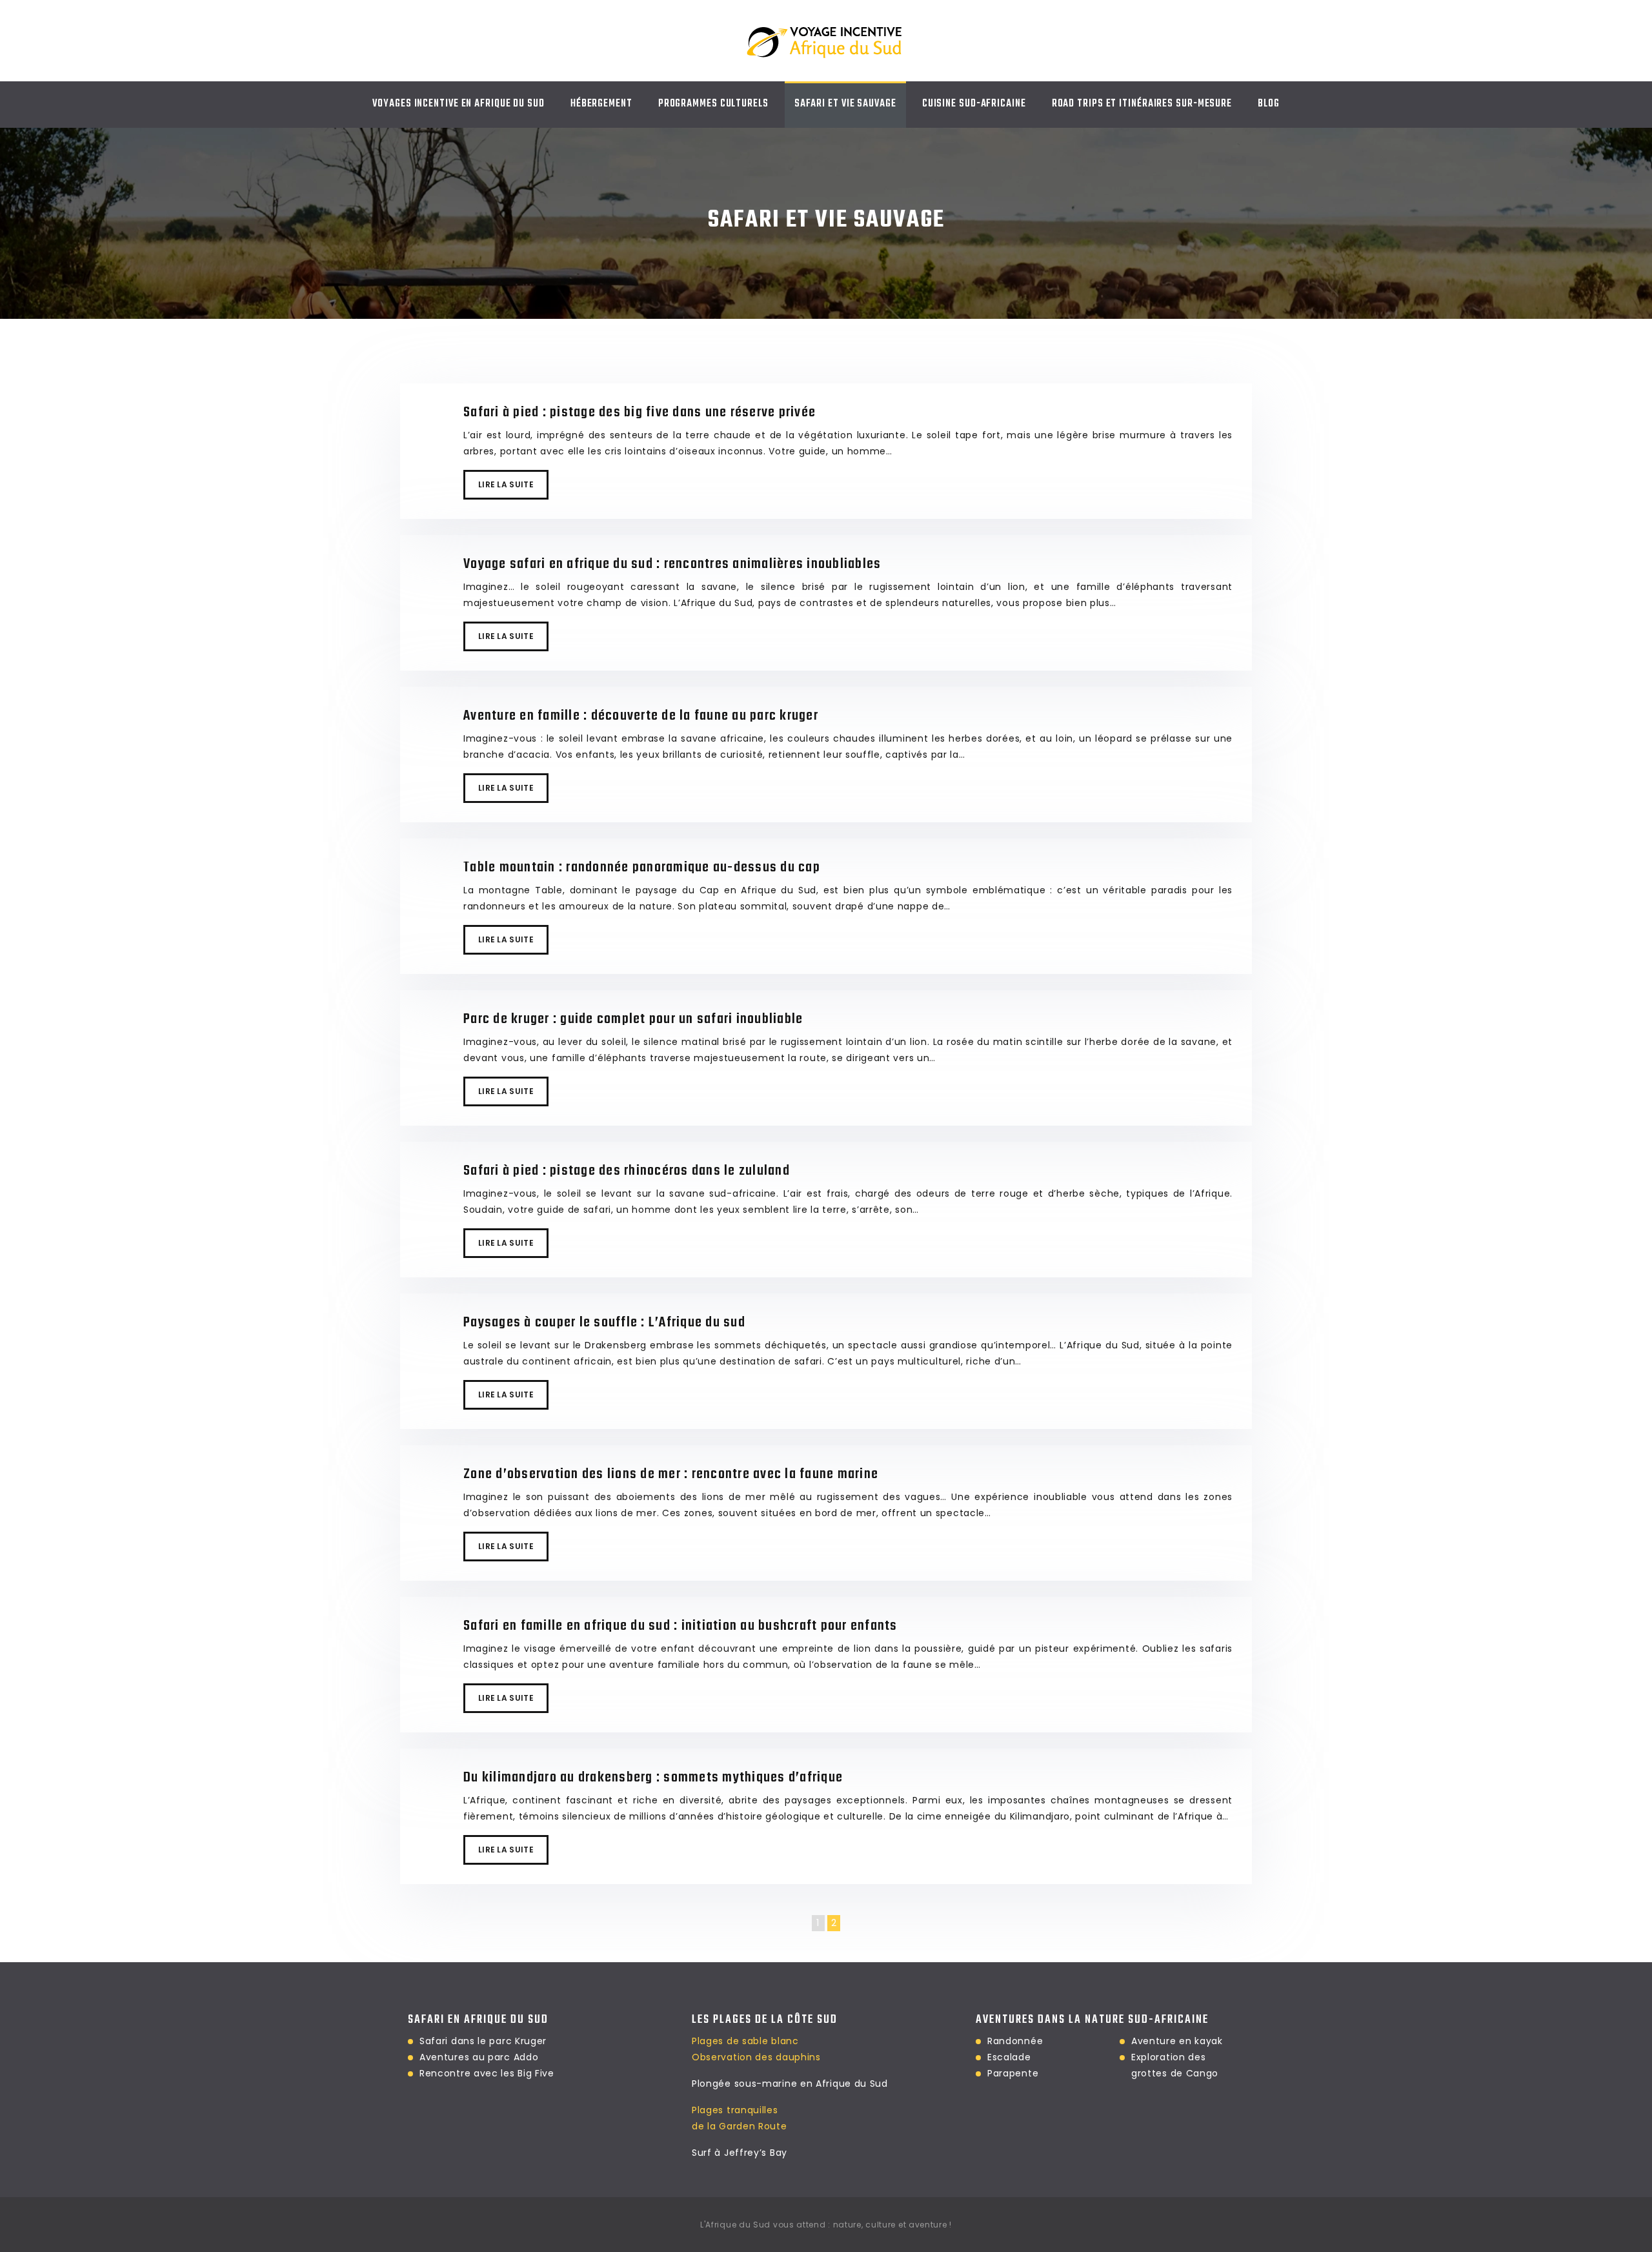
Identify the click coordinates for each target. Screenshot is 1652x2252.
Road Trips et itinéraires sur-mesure (1142, 104)
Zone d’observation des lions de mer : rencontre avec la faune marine (671, 1474)
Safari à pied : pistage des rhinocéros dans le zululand (627, 1171)
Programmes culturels (713, 104)
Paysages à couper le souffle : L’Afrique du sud (604, 1323)
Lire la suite (506, 484)
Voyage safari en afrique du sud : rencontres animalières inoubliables (672, 564)
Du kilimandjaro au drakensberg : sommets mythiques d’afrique (653, 1778)
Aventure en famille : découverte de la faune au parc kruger (641, 716)
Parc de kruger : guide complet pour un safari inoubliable (633, 1019)
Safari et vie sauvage (845, 104)
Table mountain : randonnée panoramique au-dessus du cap (642, 867)
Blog (1269, 104)
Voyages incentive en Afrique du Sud (458, 104)
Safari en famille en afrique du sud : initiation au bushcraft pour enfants (680, 1626)
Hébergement (601, 104)
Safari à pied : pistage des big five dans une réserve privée (640, 412)
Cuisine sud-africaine (974, 104)
